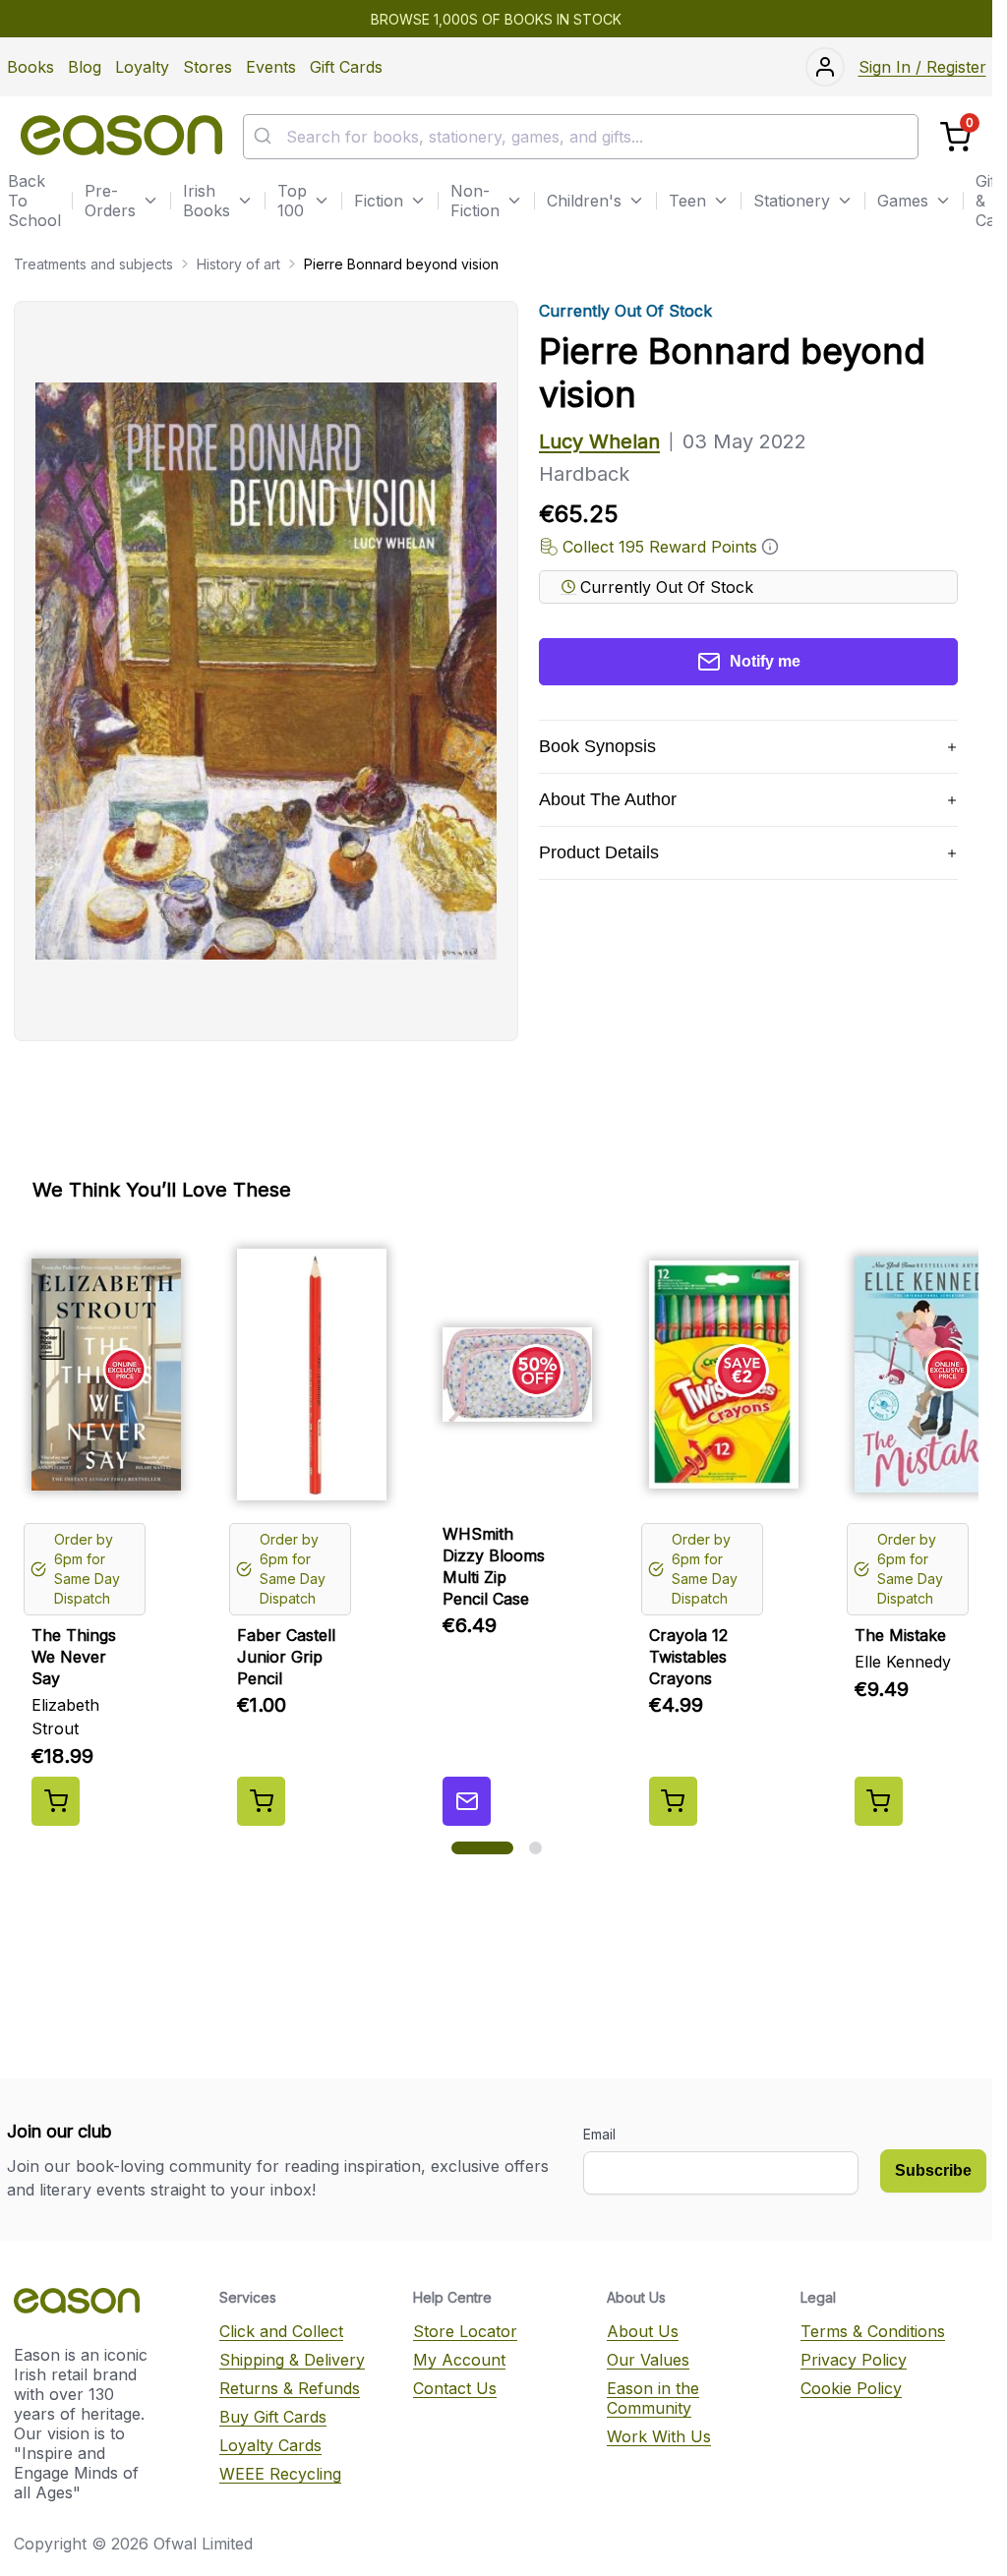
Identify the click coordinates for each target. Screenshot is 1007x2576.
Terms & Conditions (873, 2331)
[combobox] (581, 137)
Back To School (34, 201)
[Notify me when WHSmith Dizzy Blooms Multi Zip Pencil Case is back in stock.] (467, 1801)
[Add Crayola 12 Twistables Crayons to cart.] (673, 1801)
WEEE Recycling (280, 2474)
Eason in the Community (653, 2398)
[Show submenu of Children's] (636, 201)
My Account (459, 2360)
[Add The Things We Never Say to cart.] (56, 1801)
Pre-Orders (110, 201)
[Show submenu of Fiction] (418, 201)
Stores (207, 67)
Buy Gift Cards (273, 2417)
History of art (238, 264)
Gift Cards (346, 67)
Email (599, 2134)
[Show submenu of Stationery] (845, 201)
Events (271, 67)
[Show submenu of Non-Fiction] (514, 201)
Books (30, 67)
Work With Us (659, 2436)
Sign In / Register (922, 67)
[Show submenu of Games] (943, 201)
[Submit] (265, 137)
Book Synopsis (597, 746)
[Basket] (955, 137)
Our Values (648, 2360)
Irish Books (207, 201)
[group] (496, 1530)
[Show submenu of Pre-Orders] (150, 201)
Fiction (379, 201)
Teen (687, 201)
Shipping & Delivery (292, 2360)
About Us (643, 2331)
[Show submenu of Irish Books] (245, 201)
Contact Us (455, 2388)
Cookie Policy (851, 2388)
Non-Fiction (475, 201)
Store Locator (465, 2331)
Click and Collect (281, 2331)
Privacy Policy (854, 2360)
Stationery (792, 201)
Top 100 (292, 201)
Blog (85, 67)
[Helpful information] (770, 547)
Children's (584, 201)
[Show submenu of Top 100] (322, 201)
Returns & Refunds (290, 2388)
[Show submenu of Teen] (721, 201)
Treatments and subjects (93, 264)
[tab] (482, 1848)
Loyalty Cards (270, 2445)
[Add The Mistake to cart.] (879, 1801)
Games (903, 201)
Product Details (599, 852)
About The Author (608, 799)
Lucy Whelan (599, 441)
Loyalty (142, 67)
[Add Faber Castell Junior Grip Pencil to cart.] (261, 1801)
